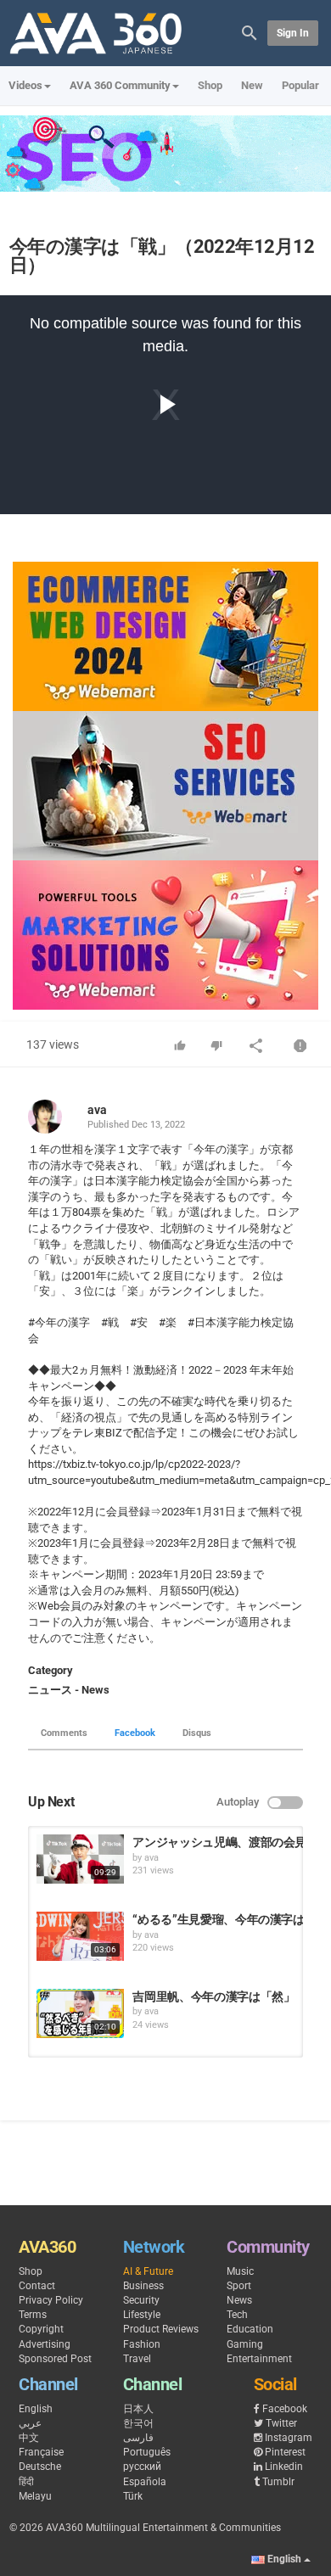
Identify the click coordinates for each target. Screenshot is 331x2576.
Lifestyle (142, 2315)
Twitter (281, 2423)
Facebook (135, 1733)
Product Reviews (161, 2329)
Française (41, 2452)
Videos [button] (25, 85)
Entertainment (259, 2359)
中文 (29, 2438)
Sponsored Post (55, 2359)
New (252, 85)
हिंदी (26, 2482)
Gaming (245, 2344)
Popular (300, 85)
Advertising (45, 2344)
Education (250, 2329)
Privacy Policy (51, 2300)
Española (145, 2482)
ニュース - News (69, 1690)
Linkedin (284, 2467)
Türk (133, 2496)
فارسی (138, 2438)
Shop (210, 85)
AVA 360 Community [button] (120, 85)
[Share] (256, 1047)
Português (147, 2452)
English (36, 2409)
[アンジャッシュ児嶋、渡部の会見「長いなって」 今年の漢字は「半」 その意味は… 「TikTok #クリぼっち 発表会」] (80, 1859)
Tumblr (278, 2482)
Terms (33, 2315)
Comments (64, 1733)
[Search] (250, 32)
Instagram (289, 2438)
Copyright (41, 2329)
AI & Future (148, 2271)
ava (97, 1110)
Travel (137, 2359)
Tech (237, 2315)
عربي (30, 2423)
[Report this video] (300, 1047)
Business (143, 2286)
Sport (239, 2286)
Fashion (142, 2344)
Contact (37, 2286)
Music (240, 2271)
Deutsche (40, 2467)
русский (142, 2467)
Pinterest (285, 2452)
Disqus (197, 1733)
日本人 (138, 2409)
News (239, 2300)
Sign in (293, 33)
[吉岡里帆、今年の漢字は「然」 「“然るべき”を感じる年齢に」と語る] (80, 2013)
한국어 (138, 2423)
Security (141, 2300)
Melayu (35, 2496)
